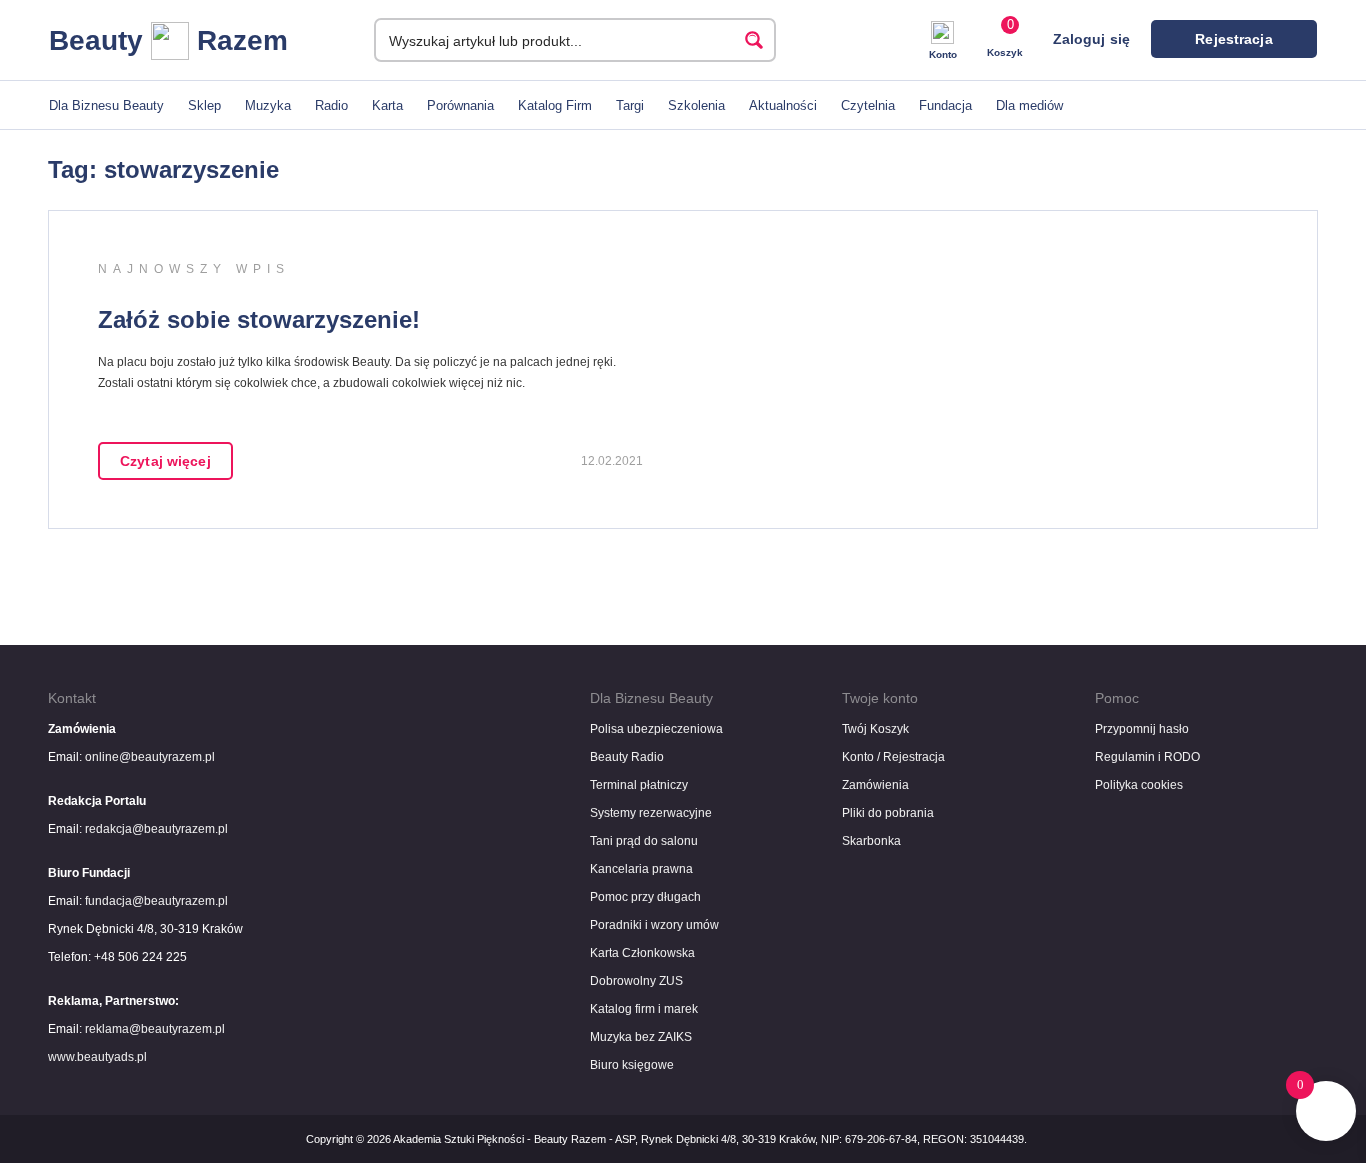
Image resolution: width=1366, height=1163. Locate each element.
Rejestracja (1233, 39)
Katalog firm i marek (644, 1009)
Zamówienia (875, 785)
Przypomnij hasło (1142, 729)
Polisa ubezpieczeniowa (656, 729)
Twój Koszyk (875, 729)
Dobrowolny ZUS (636, 981)
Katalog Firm (555, 105)
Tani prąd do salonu (644, 841)
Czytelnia (868, 105)
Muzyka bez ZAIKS (641, 1037)
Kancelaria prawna (641, 869)
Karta (387, 105)
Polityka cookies (1139, 785)
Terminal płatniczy (639, 785)
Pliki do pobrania (888, 813)
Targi (630, 105)
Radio (331, 105)
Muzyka (268, 105)
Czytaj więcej (165, 461)
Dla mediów (1029, 105)
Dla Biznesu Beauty (106, 105)
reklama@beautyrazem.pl (155, 1029)
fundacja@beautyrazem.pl (156, 901)
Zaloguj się (1091, 39)
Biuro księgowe (632, 1065)
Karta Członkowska (642, 953)
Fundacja (945, 105)
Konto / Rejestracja (893, 757)
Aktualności (783, 105)
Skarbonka (871, 841)
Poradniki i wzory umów (654, 925)
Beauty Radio (627, 757)
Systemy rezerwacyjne (651, 813)
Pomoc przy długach (645, 897)
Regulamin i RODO (1147, 757)
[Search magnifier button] (754, 40)
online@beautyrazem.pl (150, 757)
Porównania (460, 105)
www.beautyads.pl (97, 1057)
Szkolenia (696, 105)
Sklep (204, 105)
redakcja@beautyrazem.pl (156, 829)
